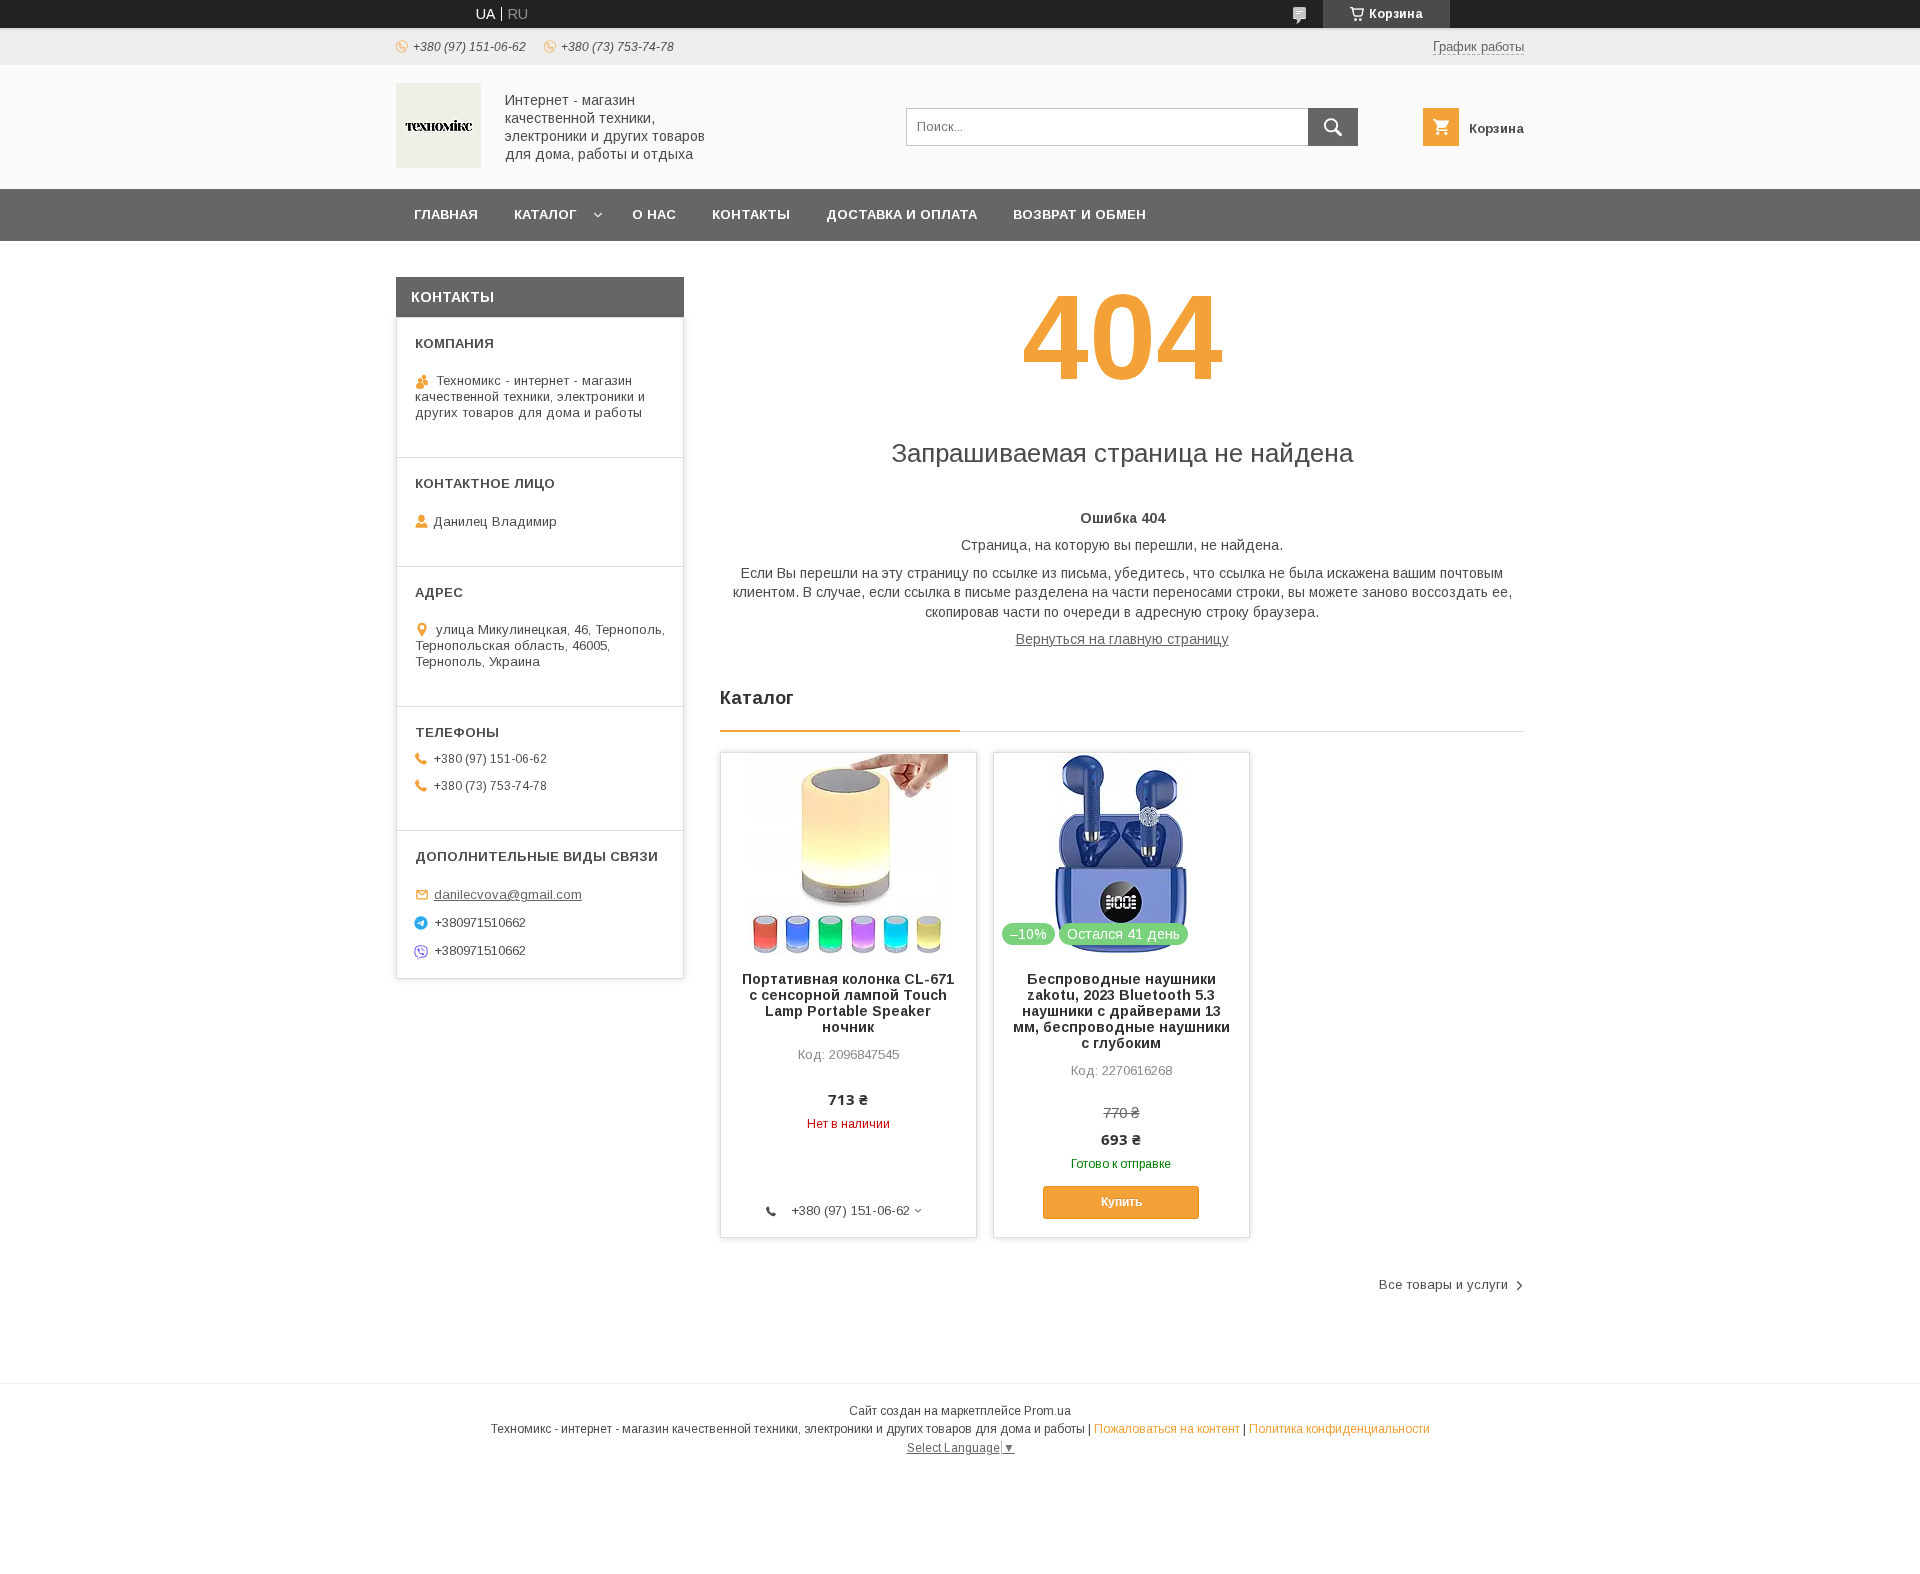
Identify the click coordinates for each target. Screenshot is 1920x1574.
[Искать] (1333, 127)
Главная (446, 214)
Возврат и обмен (1079, 214)
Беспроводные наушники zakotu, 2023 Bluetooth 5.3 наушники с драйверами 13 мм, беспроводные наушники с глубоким (1121, 1011)
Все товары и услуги (1443, 1284)
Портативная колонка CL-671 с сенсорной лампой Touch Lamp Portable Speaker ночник (848, 1003)
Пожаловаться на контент (1167, 1429)
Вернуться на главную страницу (1122, 639)
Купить (1121, 1202)
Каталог (545, 214)
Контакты (751, 214)
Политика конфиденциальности (1339, 1429)
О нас (654, 214)
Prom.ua (1047, 1411)
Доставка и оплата (901, 214)
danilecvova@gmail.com (508, 894)
